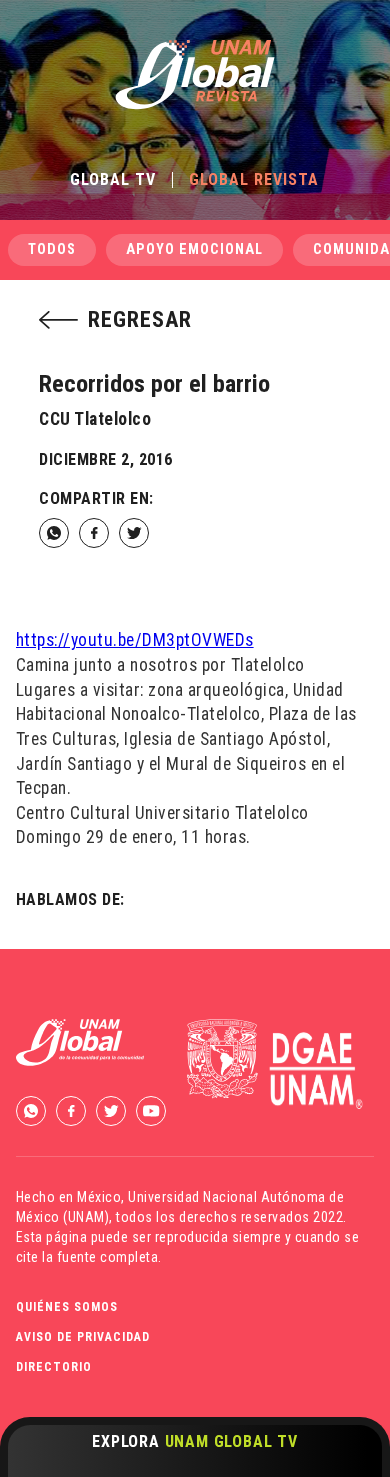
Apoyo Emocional (194, 249)
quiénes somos (67, 1307)
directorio (54, 1367)
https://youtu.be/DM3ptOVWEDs (135, 640)
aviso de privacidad (83, 1337)
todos (52, 249)
